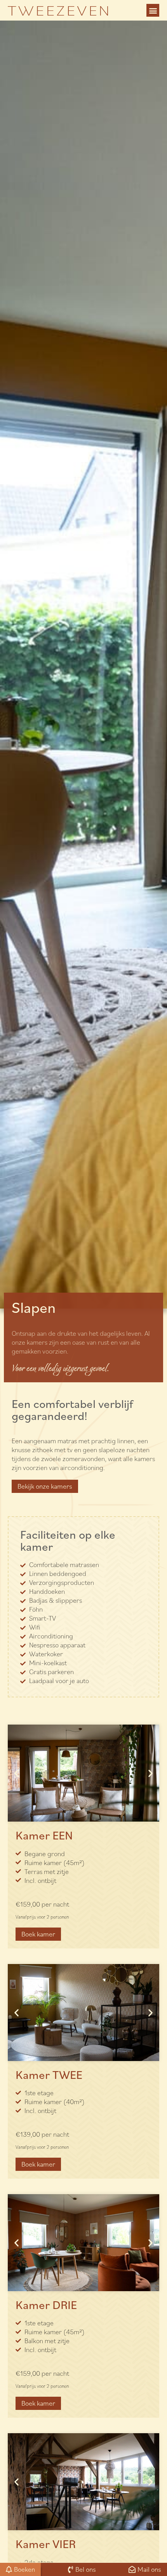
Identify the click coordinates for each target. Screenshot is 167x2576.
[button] (153, 10)
